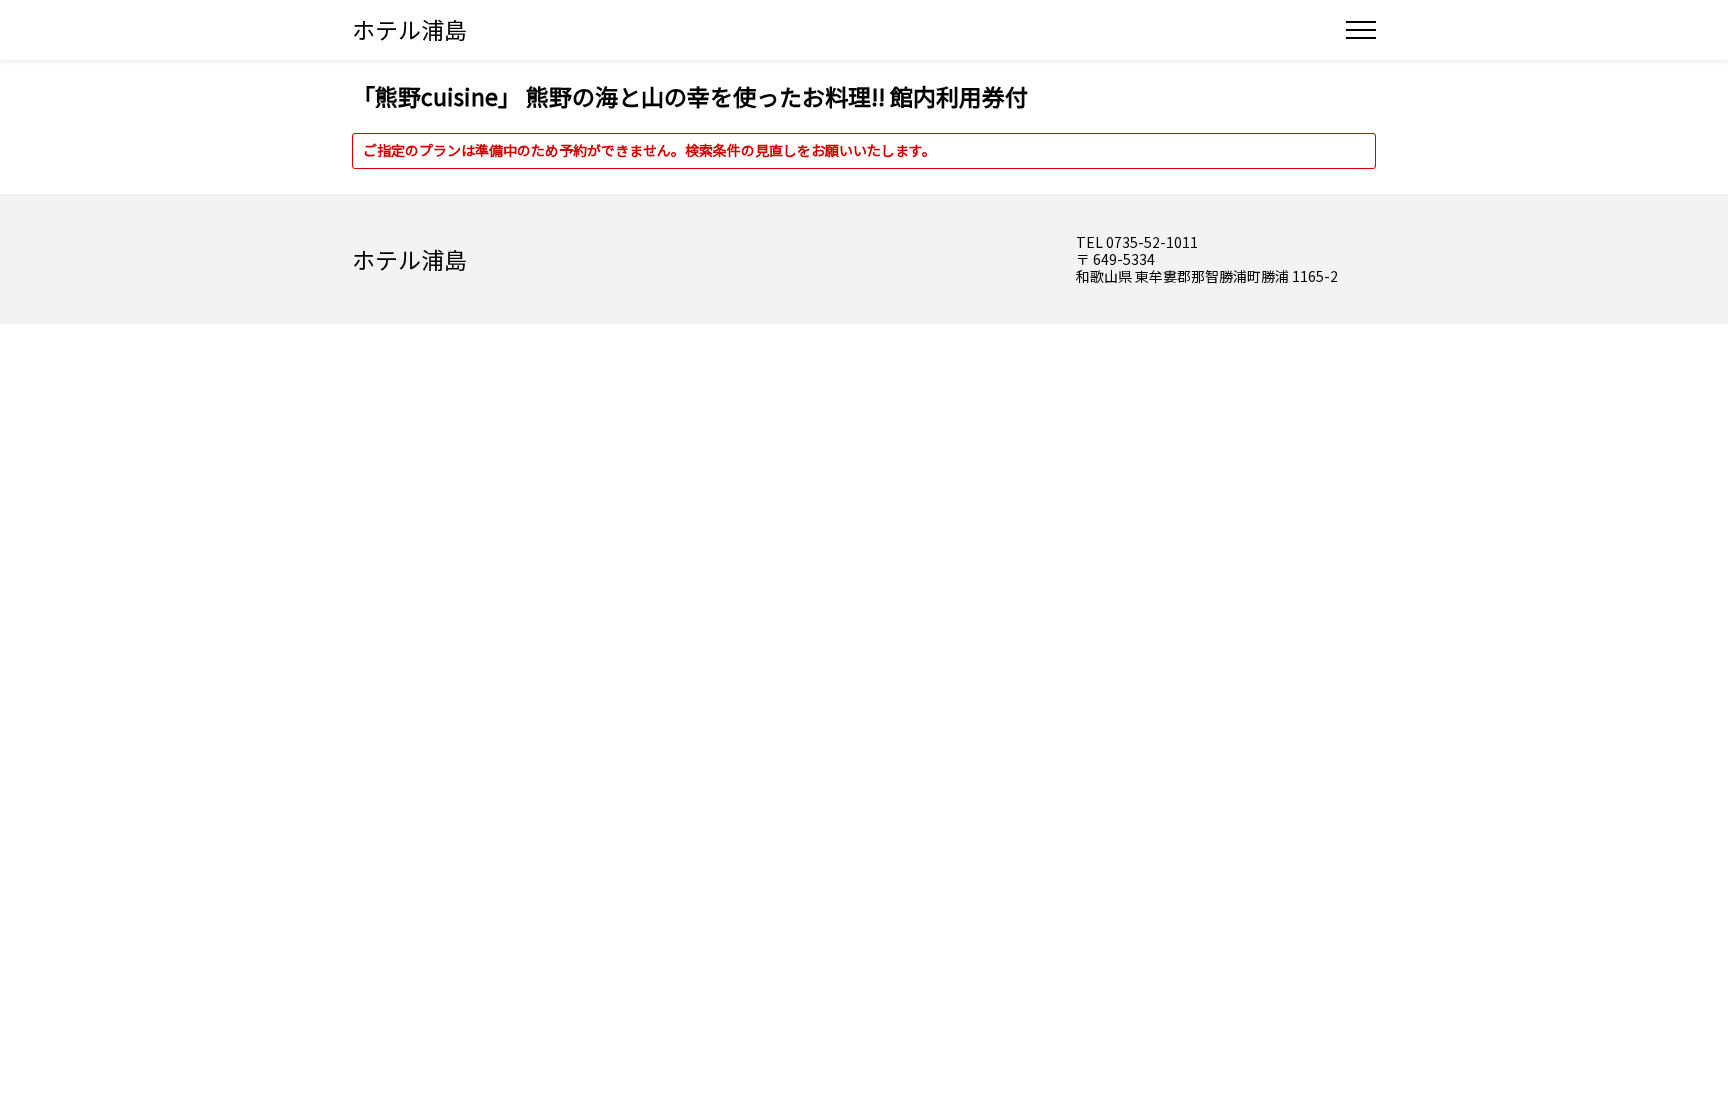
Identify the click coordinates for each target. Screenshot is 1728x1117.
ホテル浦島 (409, 29)
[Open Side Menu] (1361, 30)
